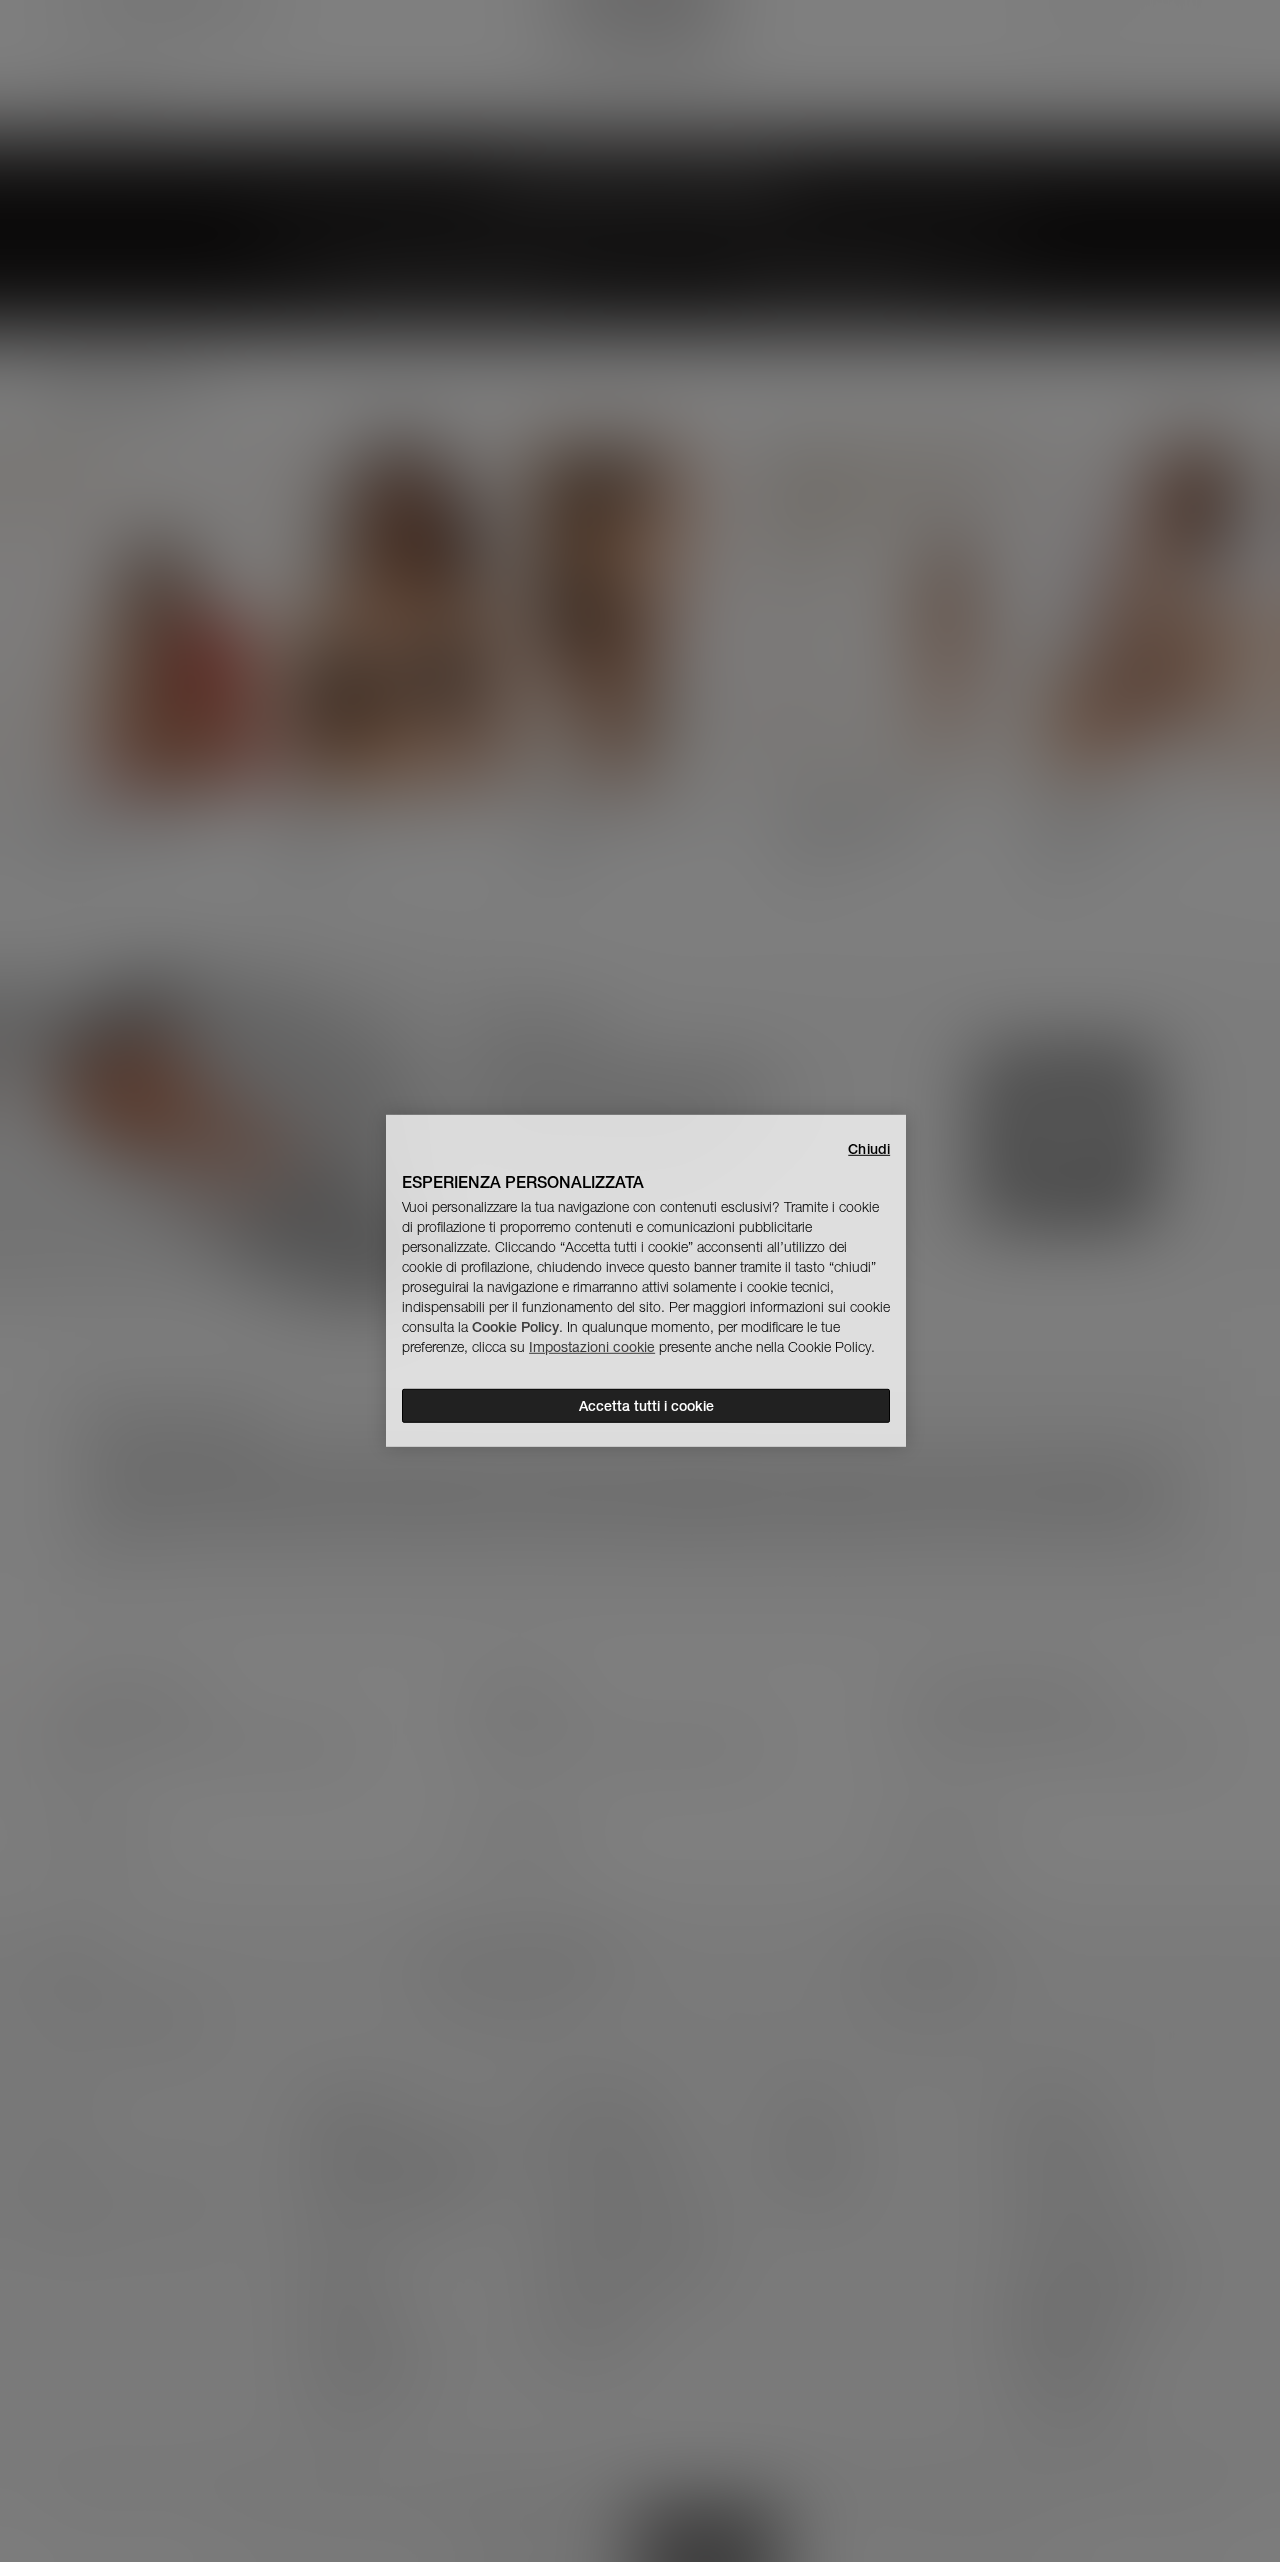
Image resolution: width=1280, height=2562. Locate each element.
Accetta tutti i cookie (646, 1406)
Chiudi (869, 1149)
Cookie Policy (515, 1327)
